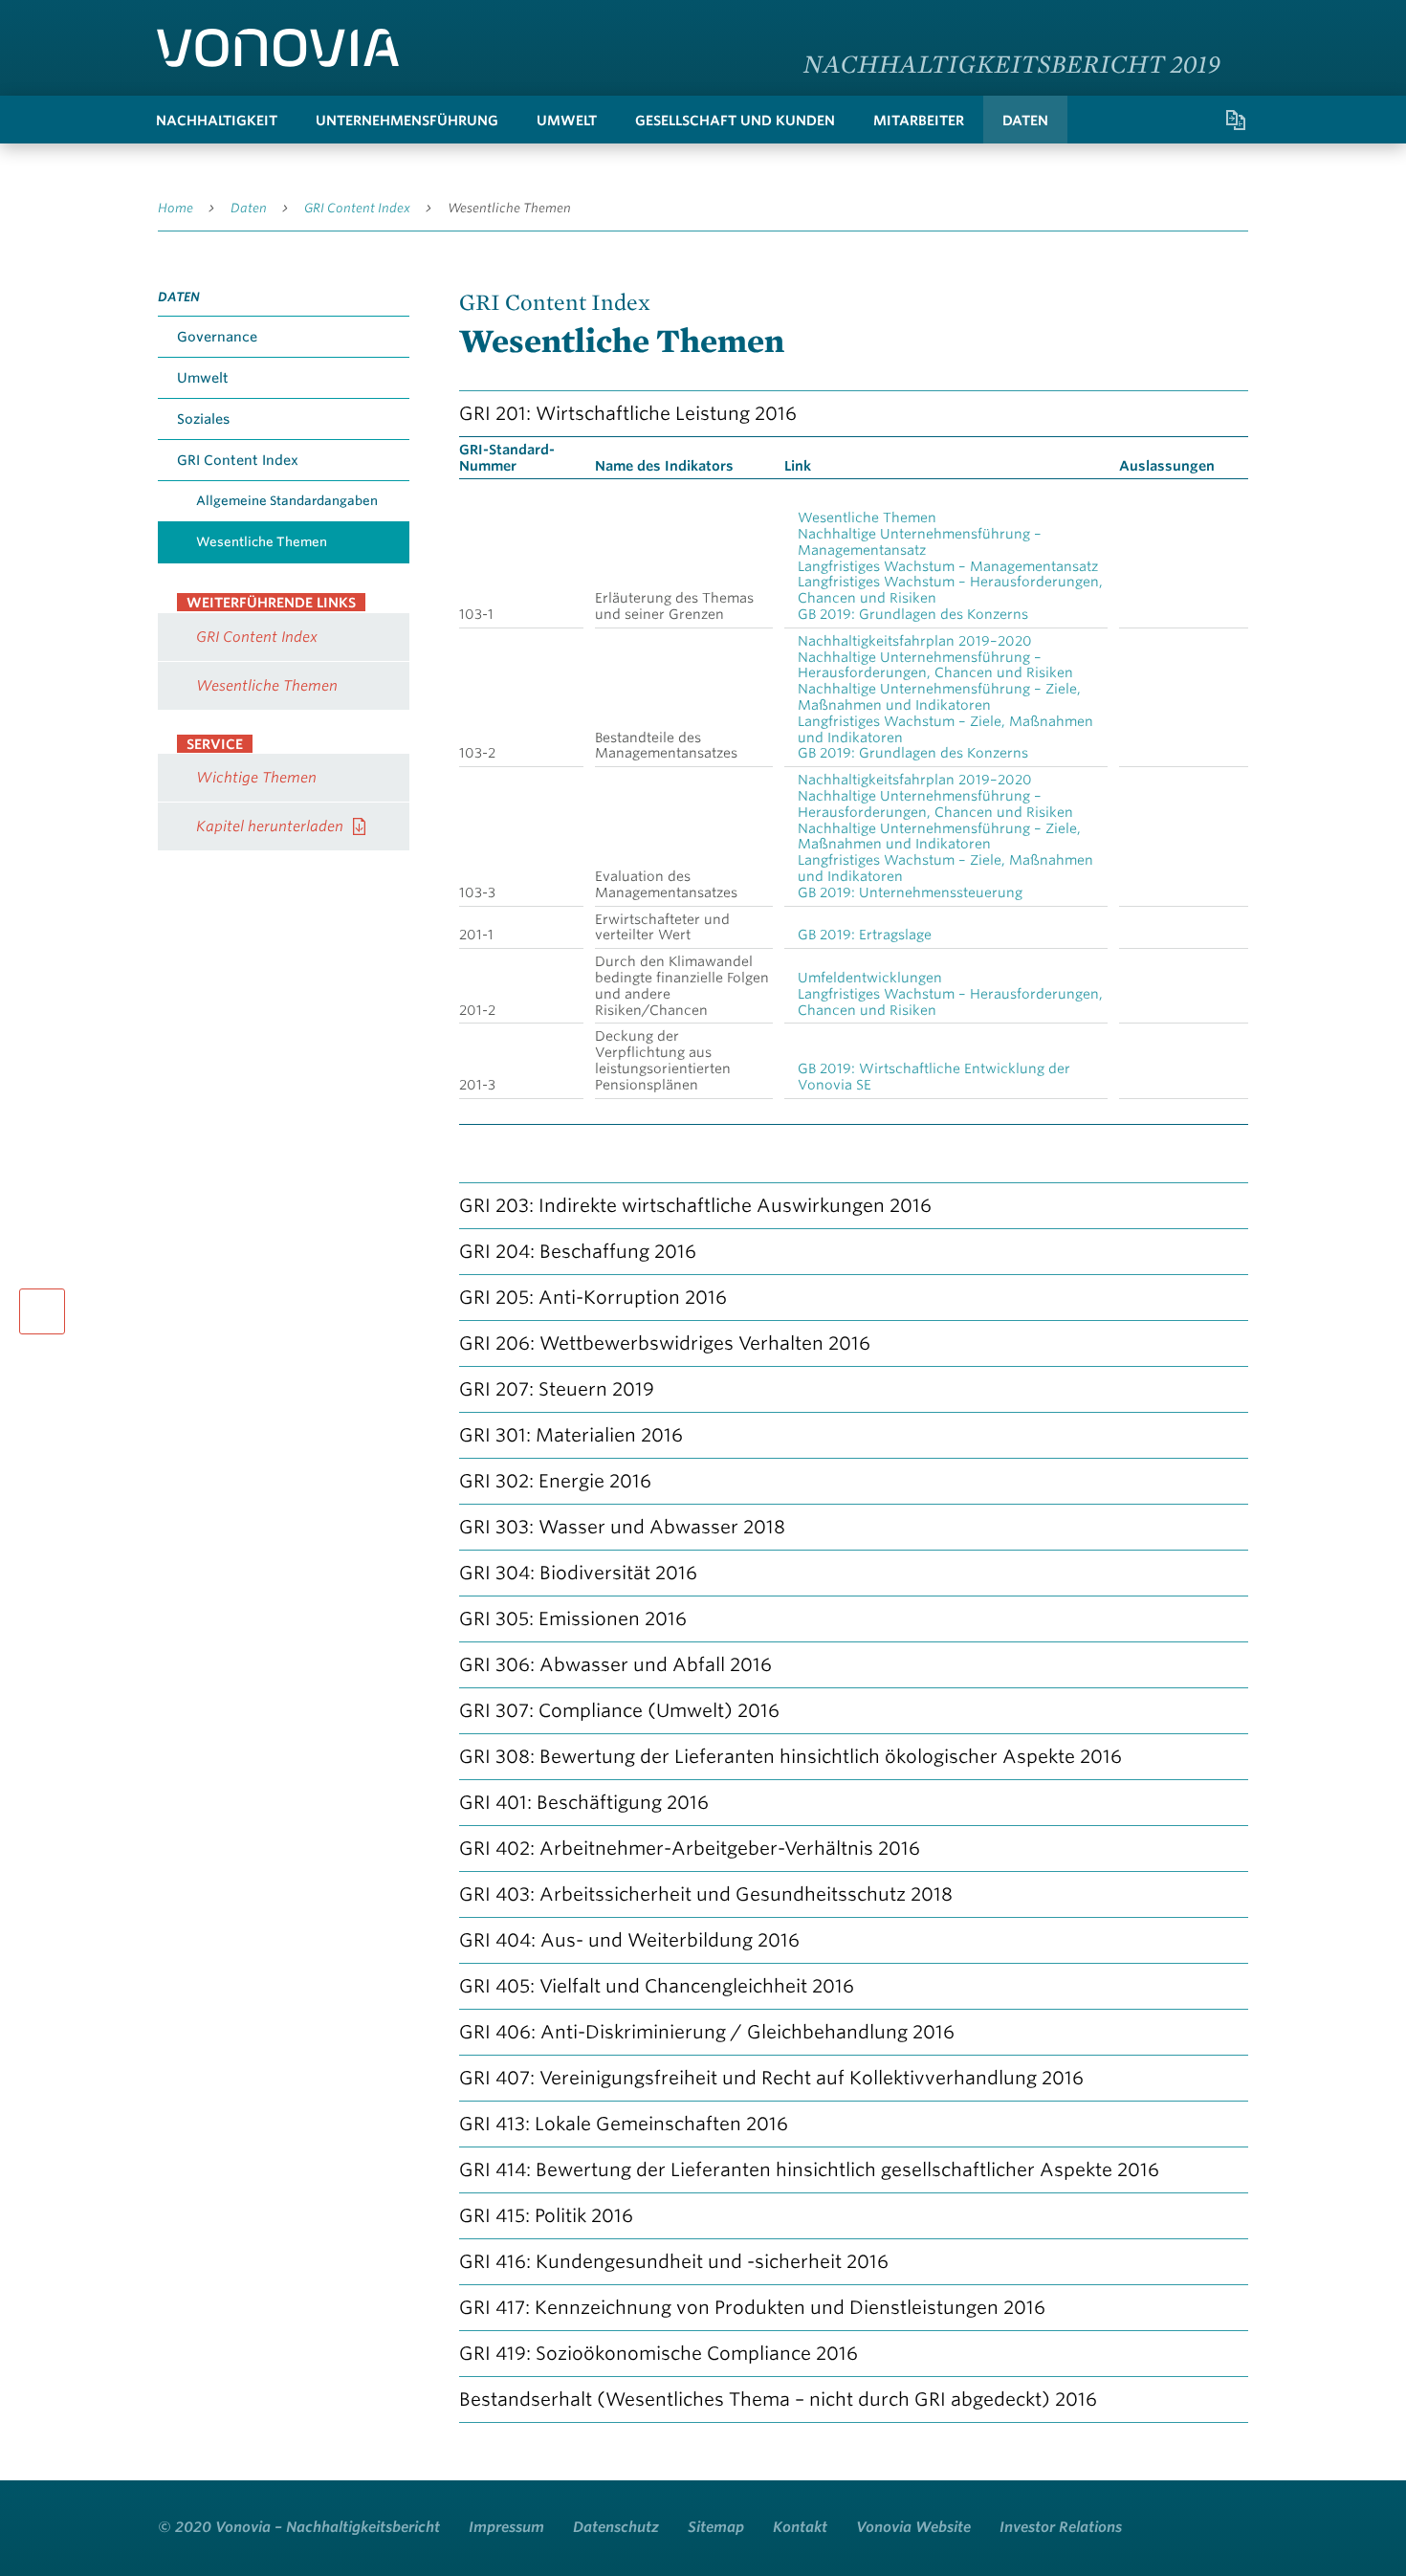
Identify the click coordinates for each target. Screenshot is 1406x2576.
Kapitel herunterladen (270, 826)
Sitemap (716, 2527)
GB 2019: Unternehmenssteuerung (910, 892)
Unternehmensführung (407, 121)
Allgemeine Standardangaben (287, 501)
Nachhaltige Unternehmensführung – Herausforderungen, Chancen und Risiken (935, 665)
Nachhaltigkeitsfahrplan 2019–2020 (915, 641)
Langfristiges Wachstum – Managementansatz (948, 566)
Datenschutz (616, 2527)
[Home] (278, 48)
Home (176, 208)
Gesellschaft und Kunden (735, 121)
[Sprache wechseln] (1229, 23)
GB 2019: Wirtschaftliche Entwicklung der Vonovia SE (934, 1077)
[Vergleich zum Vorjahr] (1236, 120)
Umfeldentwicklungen (870, 978)
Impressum (506, 2527)
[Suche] (1159, 120)
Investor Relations (1061, 2527)
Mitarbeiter (919, 121)
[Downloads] (1197, 120)
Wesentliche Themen (509, 208)
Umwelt (567, 121)
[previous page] (42, 1311)
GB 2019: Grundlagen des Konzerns (913, 614)
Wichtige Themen (256, 778)
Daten (1025, 121)
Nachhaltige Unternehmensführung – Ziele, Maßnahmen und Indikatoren (939, 697)
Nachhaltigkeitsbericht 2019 (1012, 63)
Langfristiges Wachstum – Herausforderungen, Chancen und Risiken (950, 590)
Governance (217, 337)
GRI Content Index (357, 208)
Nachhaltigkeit (217, 121)
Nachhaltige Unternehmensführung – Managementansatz (920, 542)
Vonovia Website (913, 2527)
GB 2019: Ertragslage (865, 935)
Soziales (203, 419)
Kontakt (800, 2527)
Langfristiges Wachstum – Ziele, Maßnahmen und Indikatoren (945, 729)
